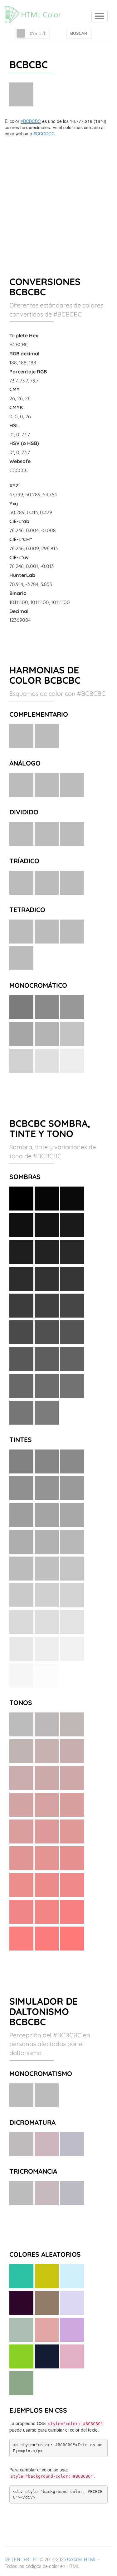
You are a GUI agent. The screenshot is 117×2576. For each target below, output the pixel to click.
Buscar (79, 33)
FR (27, 2560)
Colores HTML (82, 2560)
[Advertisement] (58, 198)
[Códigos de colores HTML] (36, 8)
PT (36, 2560)
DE (8, 2560)
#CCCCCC (44, 133)
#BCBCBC (31, 121)
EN (17, 2560)
